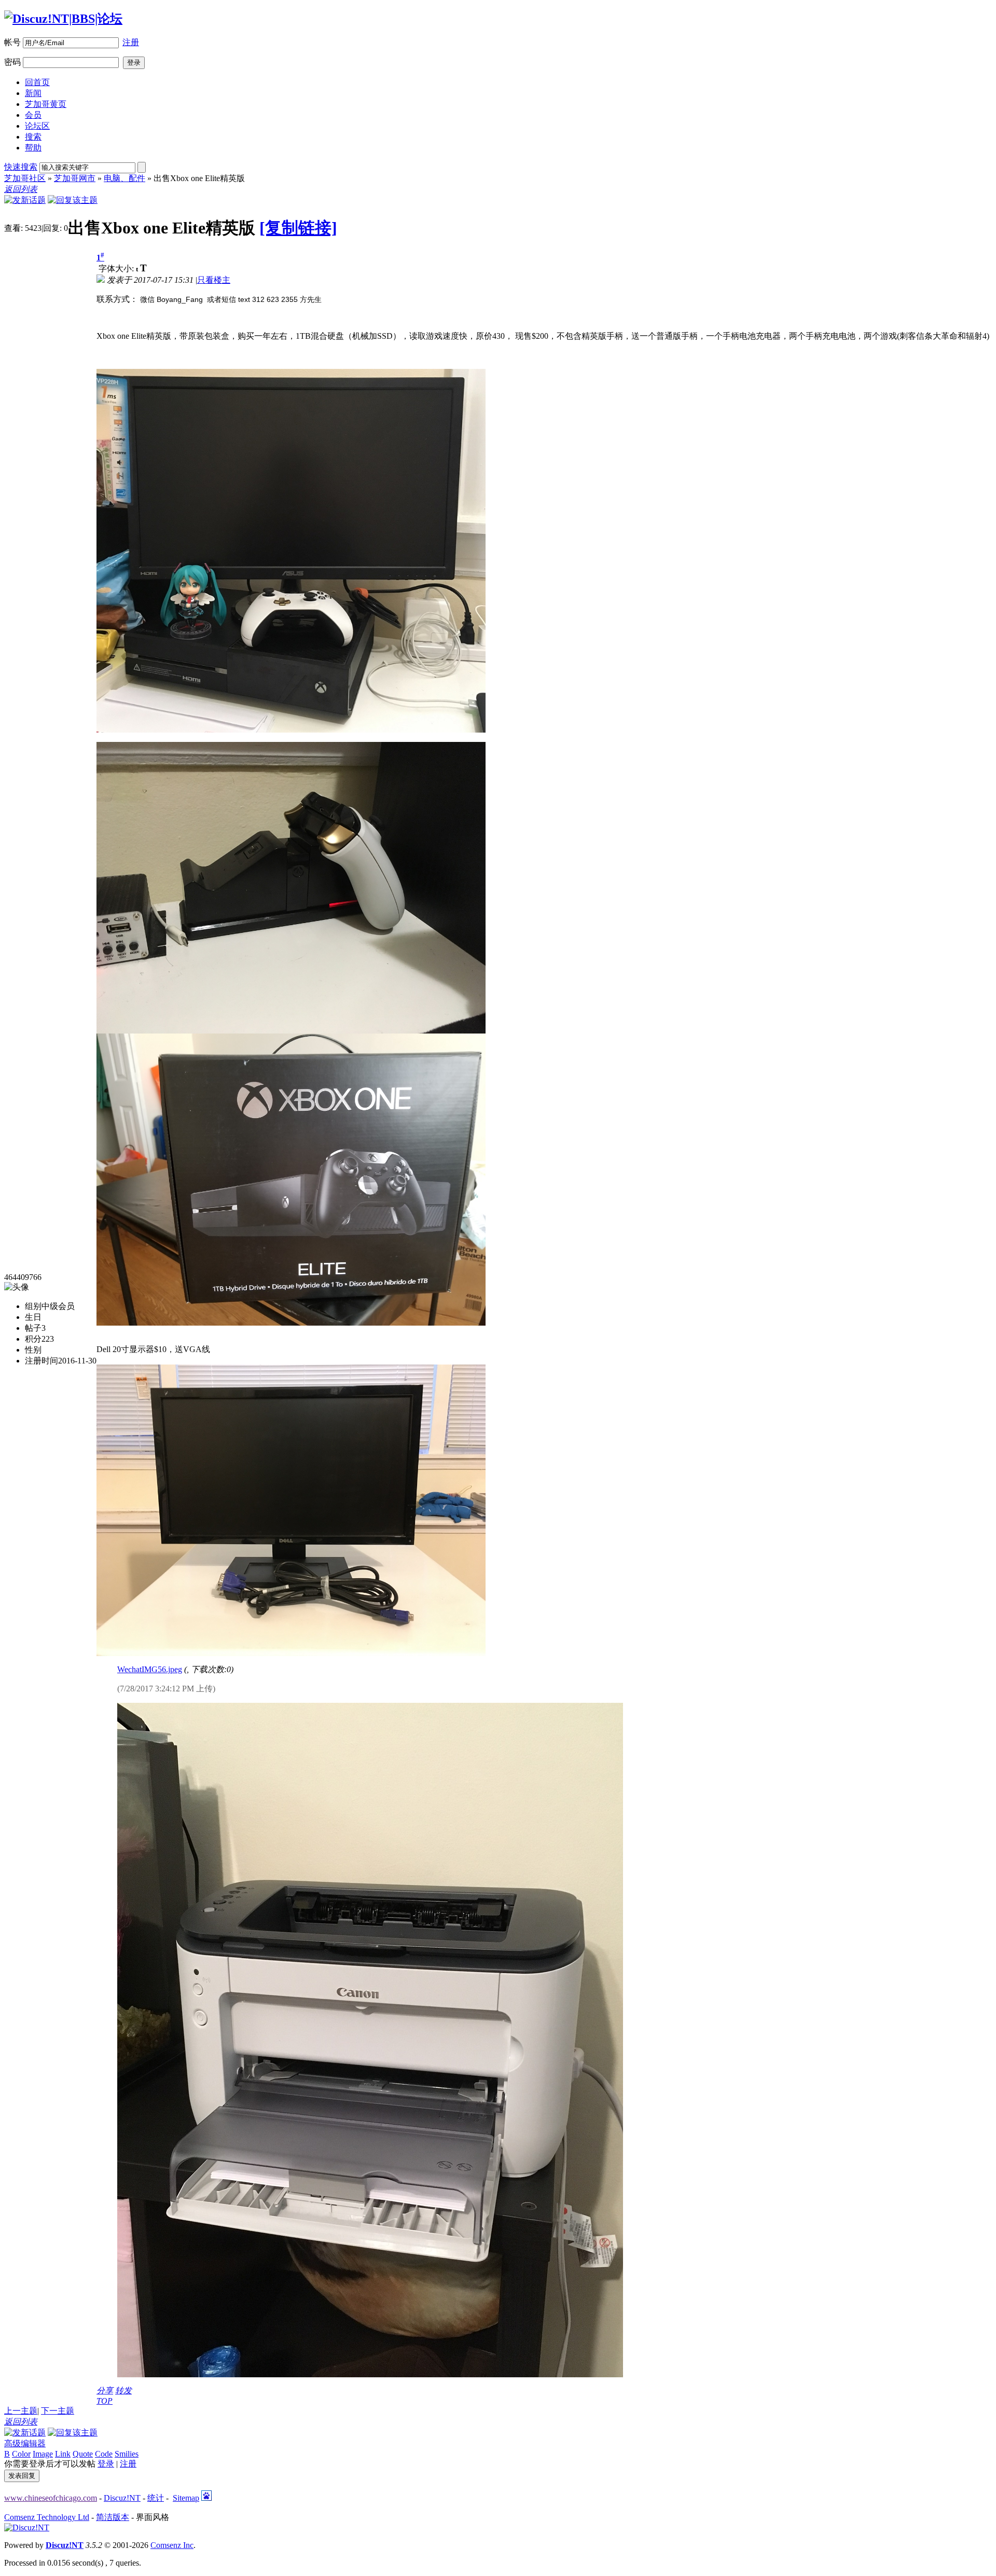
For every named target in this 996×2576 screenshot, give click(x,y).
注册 (131, 42)
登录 (106, 2464)
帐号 (12, 42)
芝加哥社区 (25, 178)
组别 (33, 1306)
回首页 (37, 82)
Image (43, 2454)
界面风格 (153, 2517)
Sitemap (186, 2498)
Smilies (127, 2454)
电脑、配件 (125, 178)
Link (63, 2454)
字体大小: (117, 268)
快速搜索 (21, 167)
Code (104, 2454)
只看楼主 (214, 280)
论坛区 (37, 126)
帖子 (33, 1328)
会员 (33, 115)
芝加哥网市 (75, 178)
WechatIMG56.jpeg (150, 1669)
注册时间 (41, 1361)
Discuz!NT (122, 2498)
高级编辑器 (25, 2443)
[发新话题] (25, 200)
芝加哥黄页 (46, 104)
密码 (12, 62)
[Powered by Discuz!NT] (27, 2527)
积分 (33, 1339)
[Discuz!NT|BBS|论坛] (63, 19)
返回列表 (21, 189)
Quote (83, 2454)
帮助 (33, 148)
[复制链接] (298, 228)
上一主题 (21, 2411)
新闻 (33, 93)
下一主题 (58, 2411)
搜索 (33, 137)
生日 (33, 1317)
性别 (33, 1350)
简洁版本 (113, 2517)
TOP (105, 2401)
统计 (156, 2498)
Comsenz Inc (172, 2545)
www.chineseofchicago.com (51, 2498)
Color (21, 2454)
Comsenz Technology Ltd (47, 2517)
